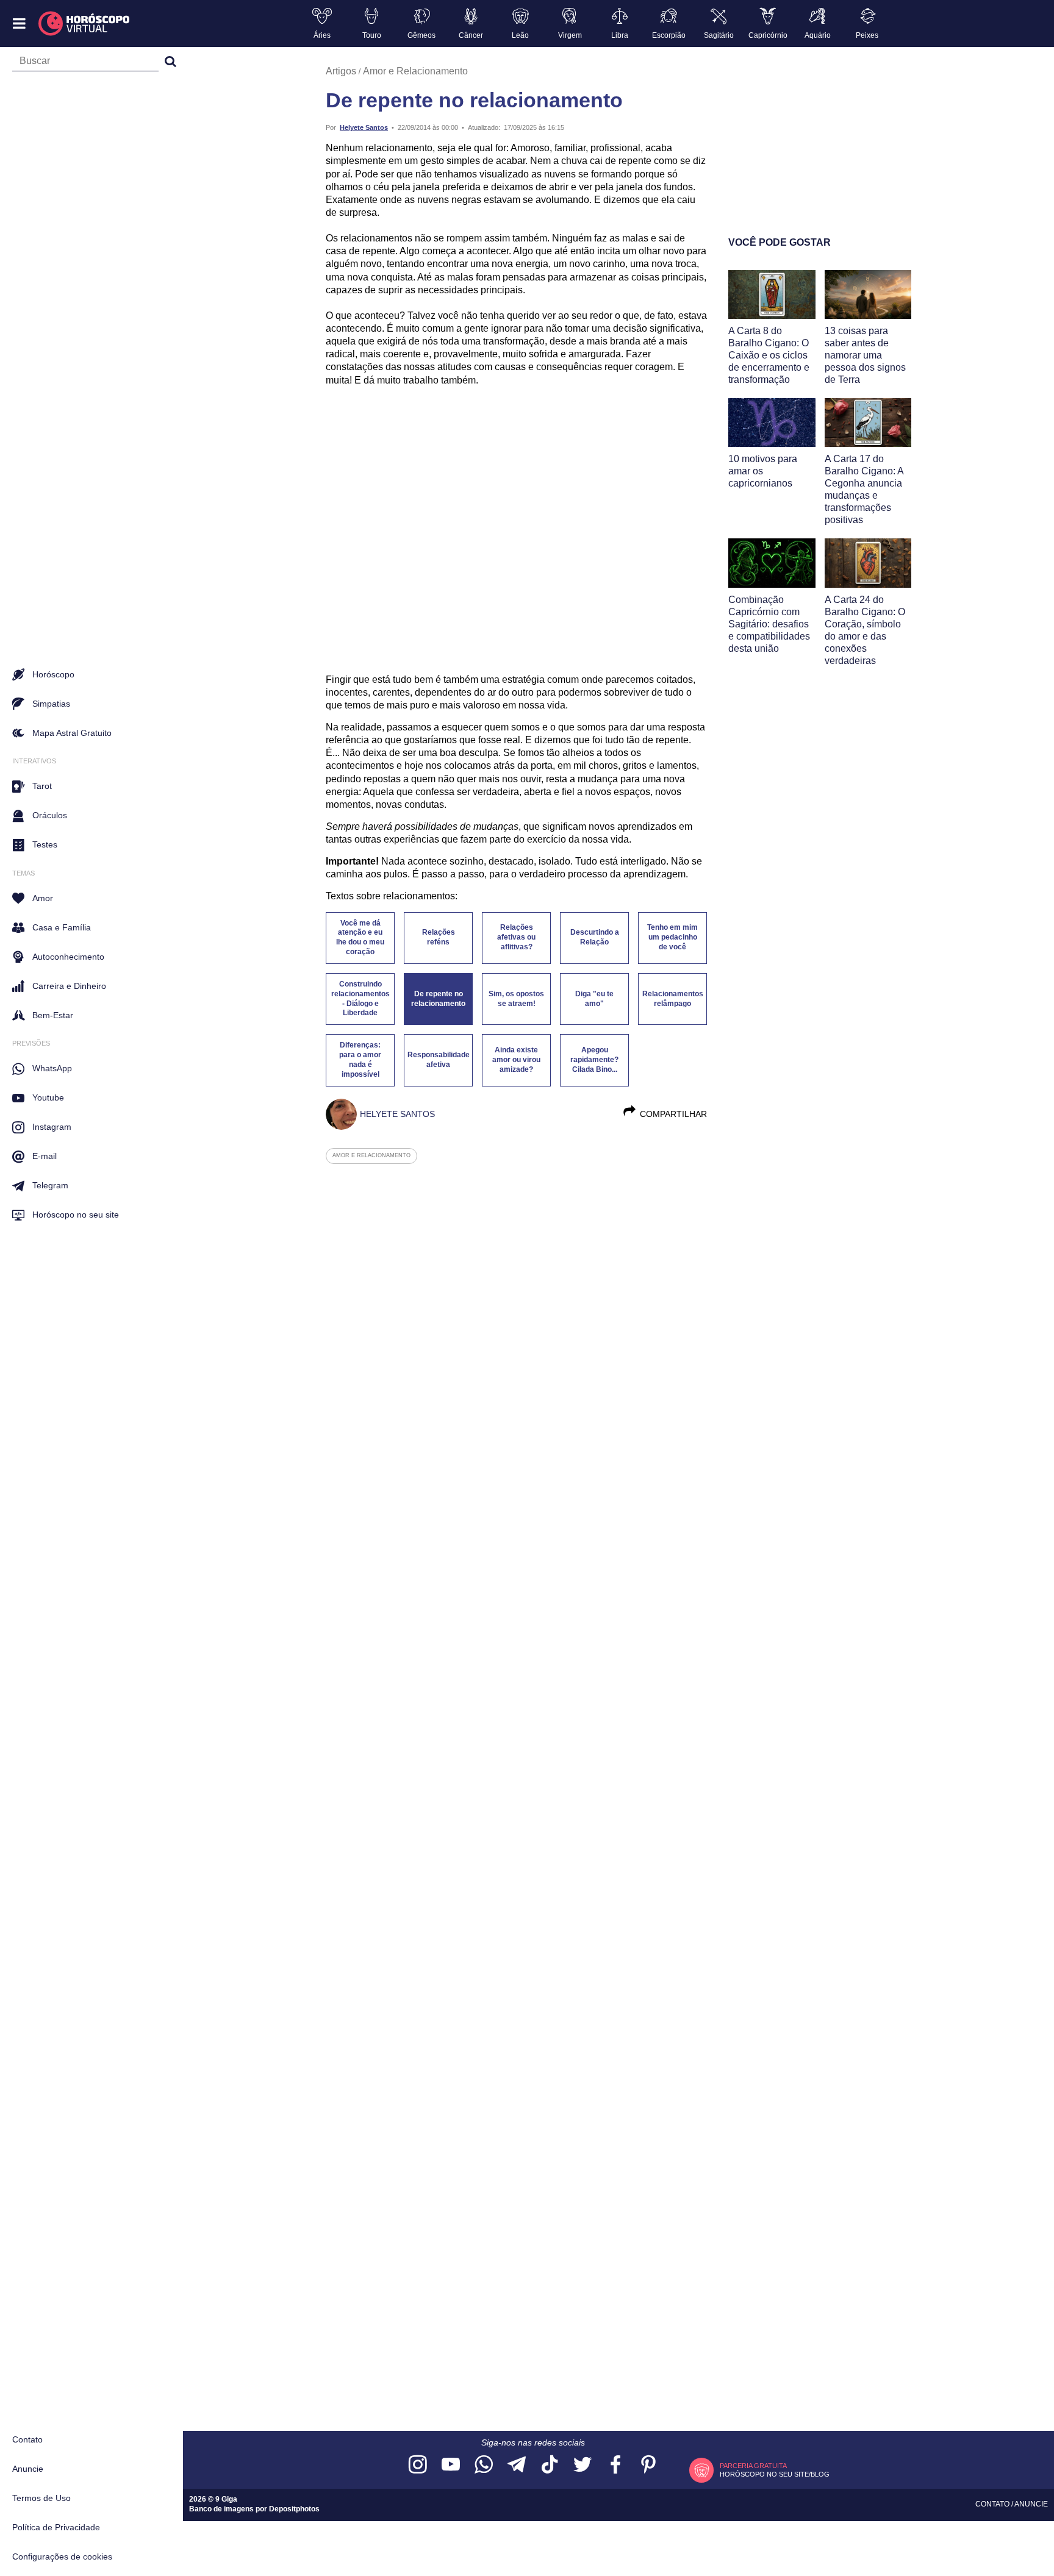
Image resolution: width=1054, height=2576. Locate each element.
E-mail (45, 1156)
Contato (27, 2439)
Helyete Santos (364, 127)
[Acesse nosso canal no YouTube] (451, 2465)
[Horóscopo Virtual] (84, 24)
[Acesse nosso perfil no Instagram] (418, 2465)
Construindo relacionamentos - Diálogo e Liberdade (360, 999)
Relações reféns (439, 937)
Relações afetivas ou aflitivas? (516, 937)
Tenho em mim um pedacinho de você (672, 937)
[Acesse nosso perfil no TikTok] (550, 2465)
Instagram (52, 1127)
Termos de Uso (41, 2498)
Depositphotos (294, 2509)
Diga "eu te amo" (594, 999)
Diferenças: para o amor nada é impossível (360, 1060)
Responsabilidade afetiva (439, 1060)
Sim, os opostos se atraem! (516, 999)
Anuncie (28, 2469)
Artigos (341, 71)
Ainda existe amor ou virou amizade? (516, 1060)
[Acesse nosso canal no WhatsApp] (484, 2465)
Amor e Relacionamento (415, 71)
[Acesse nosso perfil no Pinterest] (648, 2465)
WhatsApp (52, 1068)
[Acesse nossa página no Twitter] (583, 2465)
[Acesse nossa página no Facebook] (615, 2465)
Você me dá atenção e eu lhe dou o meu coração (360, 938)
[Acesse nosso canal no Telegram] (517, 2465)
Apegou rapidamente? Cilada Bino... (594, 1060)
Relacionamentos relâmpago (673, 999)
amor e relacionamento (371, 1155)
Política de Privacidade (56, 2527)
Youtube (48, 1097)
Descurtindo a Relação (595, 937)
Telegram (50, 1185)
